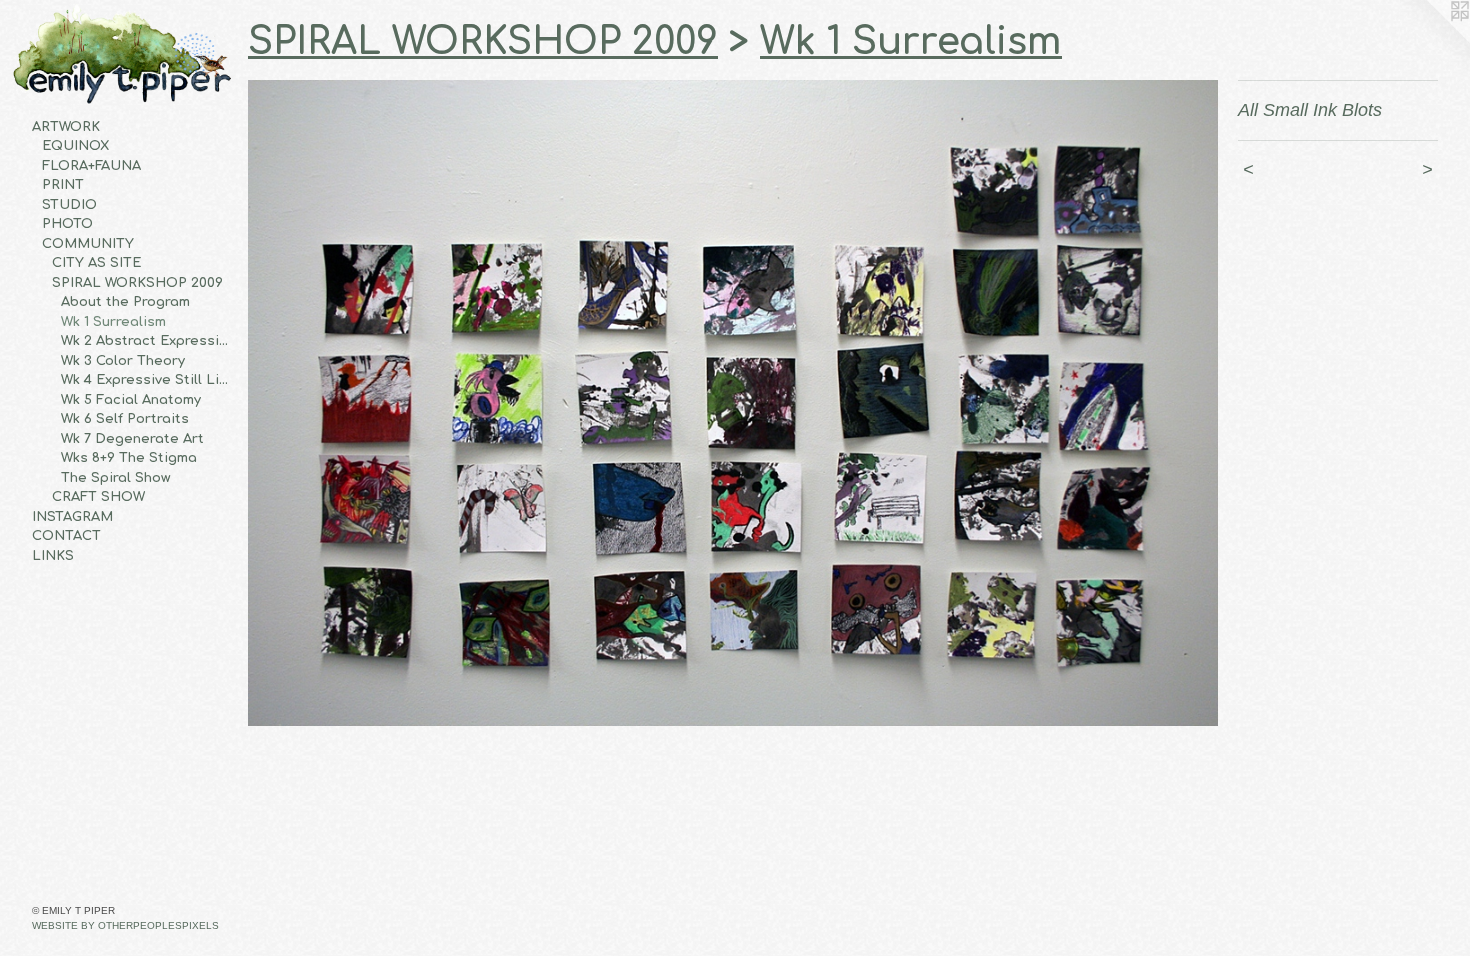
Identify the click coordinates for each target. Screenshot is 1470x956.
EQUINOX (75, 146)
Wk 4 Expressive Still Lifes (146, 380)
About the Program (125, 302)
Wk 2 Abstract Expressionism (146, 341)
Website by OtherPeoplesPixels (125, 925)
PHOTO (67, 224)
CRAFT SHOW (98, 497)
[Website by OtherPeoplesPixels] (1430, 40)
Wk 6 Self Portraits (125, 419)
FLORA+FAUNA (91, 166)
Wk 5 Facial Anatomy (131, 400)
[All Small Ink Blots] (733, 403)
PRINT (63, 185)
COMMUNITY (88, 244)
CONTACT (66, 536)
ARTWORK (66, 127)
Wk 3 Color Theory (123, 361)
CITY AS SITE (96, 263)
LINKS (53, 556)
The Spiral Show (115, 478)
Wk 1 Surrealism (113, 322)
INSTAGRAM (72, 517)
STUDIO (69, 205)
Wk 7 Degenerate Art (132, 439)
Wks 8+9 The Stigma (129, 458)
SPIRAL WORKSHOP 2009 (137, 283)
